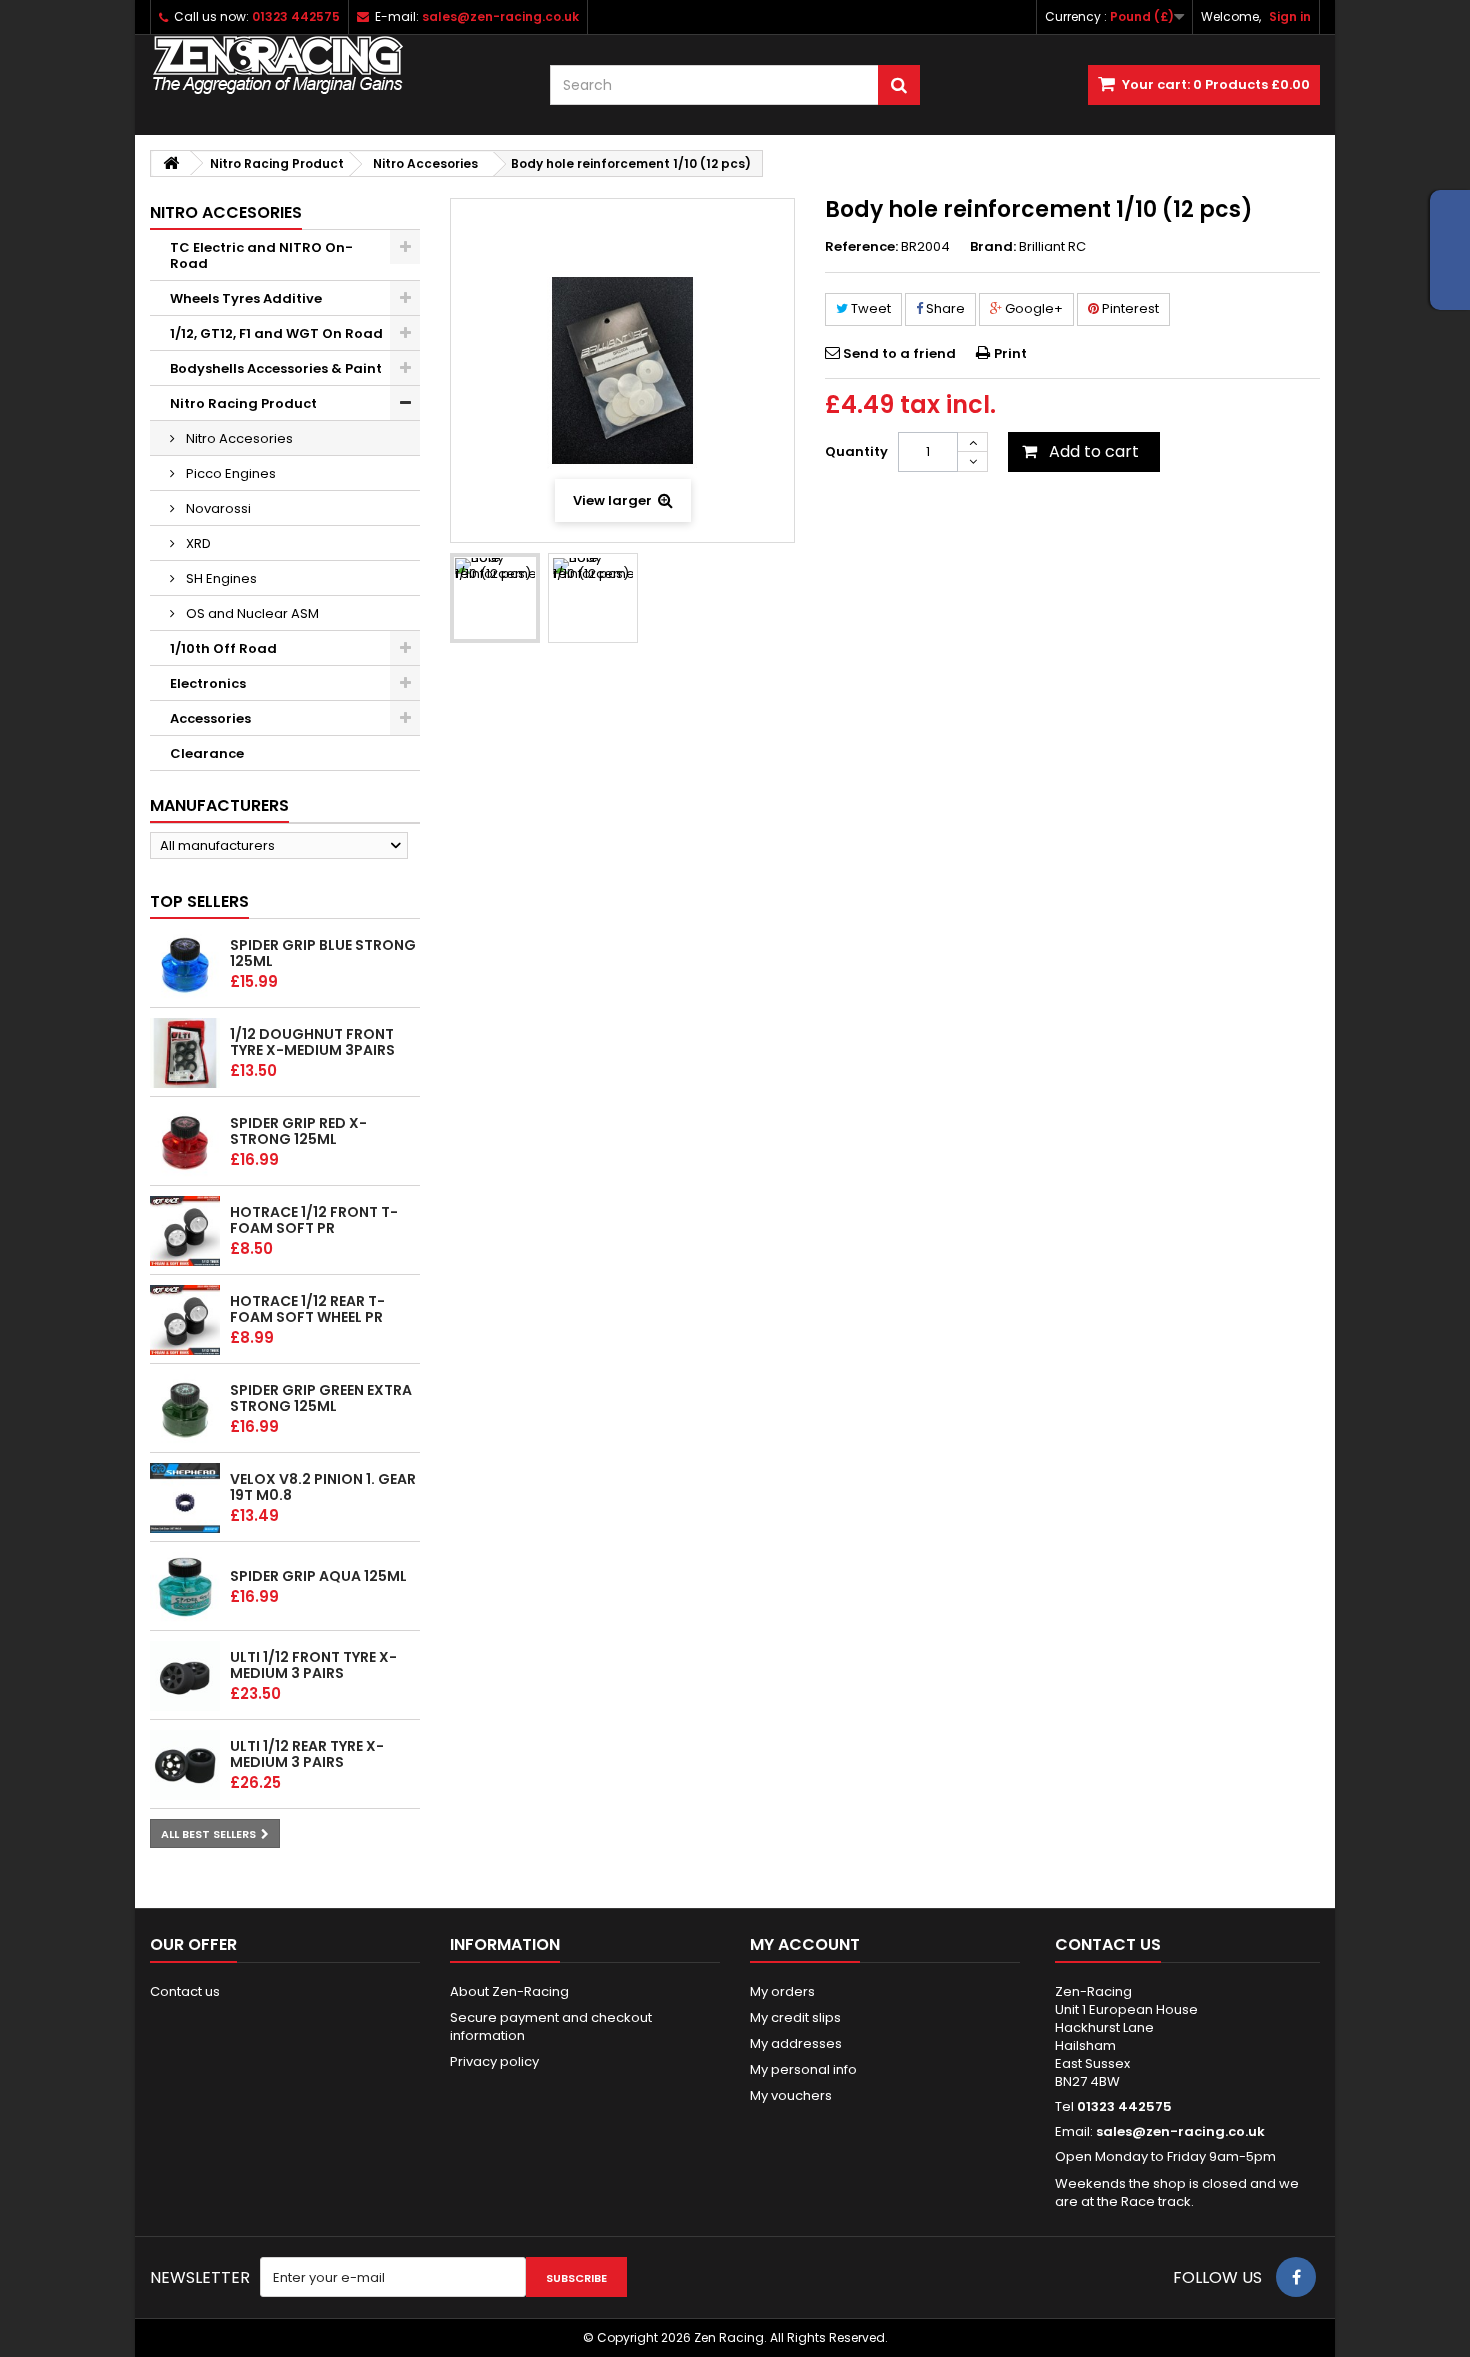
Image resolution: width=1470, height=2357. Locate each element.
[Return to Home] (171, 163)
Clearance (207, 753)
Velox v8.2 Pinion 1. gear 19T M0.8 (323, 1487)
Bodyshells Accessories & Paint (276, 368)
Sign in (1290, 16)
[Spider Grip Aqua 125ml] (185, 1587)
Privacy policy (494, 2061)
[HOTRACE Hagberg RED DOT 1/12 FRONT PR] (185, 1231)
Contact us (185, 1991)
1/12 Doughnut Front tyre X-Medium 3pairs (312, 1042)
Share (944, 308)
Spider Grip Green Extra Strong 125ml (321, 1398)
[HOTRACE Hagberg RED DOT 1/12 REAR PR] (185, 1320)
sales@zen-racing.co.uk (1180, 2131)
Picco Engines (229, 473)
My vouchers (791, 2095)
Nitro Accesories (238, 438)
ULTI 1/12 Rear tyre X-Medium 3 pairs (307, 1754)
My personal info (803, 2069)
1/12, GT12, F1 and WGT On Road (276, 333)
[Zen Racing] (335, 65)
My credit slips (795, 2017)
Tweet (869, 308)
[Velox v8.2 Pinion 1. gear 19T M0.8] (185, 1498)
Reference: (861, 247)
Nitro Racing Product (243, 403)
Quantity (856, 451)
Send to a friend (899, 353)
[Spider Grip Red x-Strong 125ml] (185, 1142)
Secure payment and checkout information (551, 2026)
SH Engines (220, 578)
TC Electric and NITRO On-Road (261, 255)
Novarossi (217, 508)
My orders (782, 1991)
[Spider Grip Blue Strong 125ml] (185, 964)
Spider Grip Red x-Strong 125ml (298, 1131)
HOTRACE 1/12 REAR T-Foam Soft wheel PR (307, 1309)
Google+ (1032, 308)
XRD (197, 543)
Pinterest (1129, 308)
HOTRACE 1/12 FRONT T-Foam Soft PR (314, 1220)
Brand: (993, 247)
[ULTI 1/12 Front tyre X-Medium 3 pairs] (185, 1676)
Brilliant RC (1052, 246)
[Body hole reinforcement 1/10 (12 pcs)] (495, 598)
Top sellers (199, 901)
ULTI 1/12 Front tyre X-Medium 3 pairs (313, 1665)
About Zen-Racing (509, 1991)
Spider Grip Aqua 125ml (318, 1576)
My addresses (796, 2043)
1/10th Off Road (223, 648)
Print (1010, 353)
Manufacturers (219, 805)
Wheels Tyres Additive (246, 298)
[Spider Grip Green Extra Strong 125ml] (185, 1409)
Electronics (208, 683)
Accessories (210, 718)
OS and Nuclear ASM (251, 613)
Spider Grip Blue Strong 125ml (323, 953)
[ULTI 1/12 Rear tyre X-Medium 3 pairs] (185, 1765)
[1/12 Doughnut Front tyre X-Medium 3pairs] (185, 1053)
